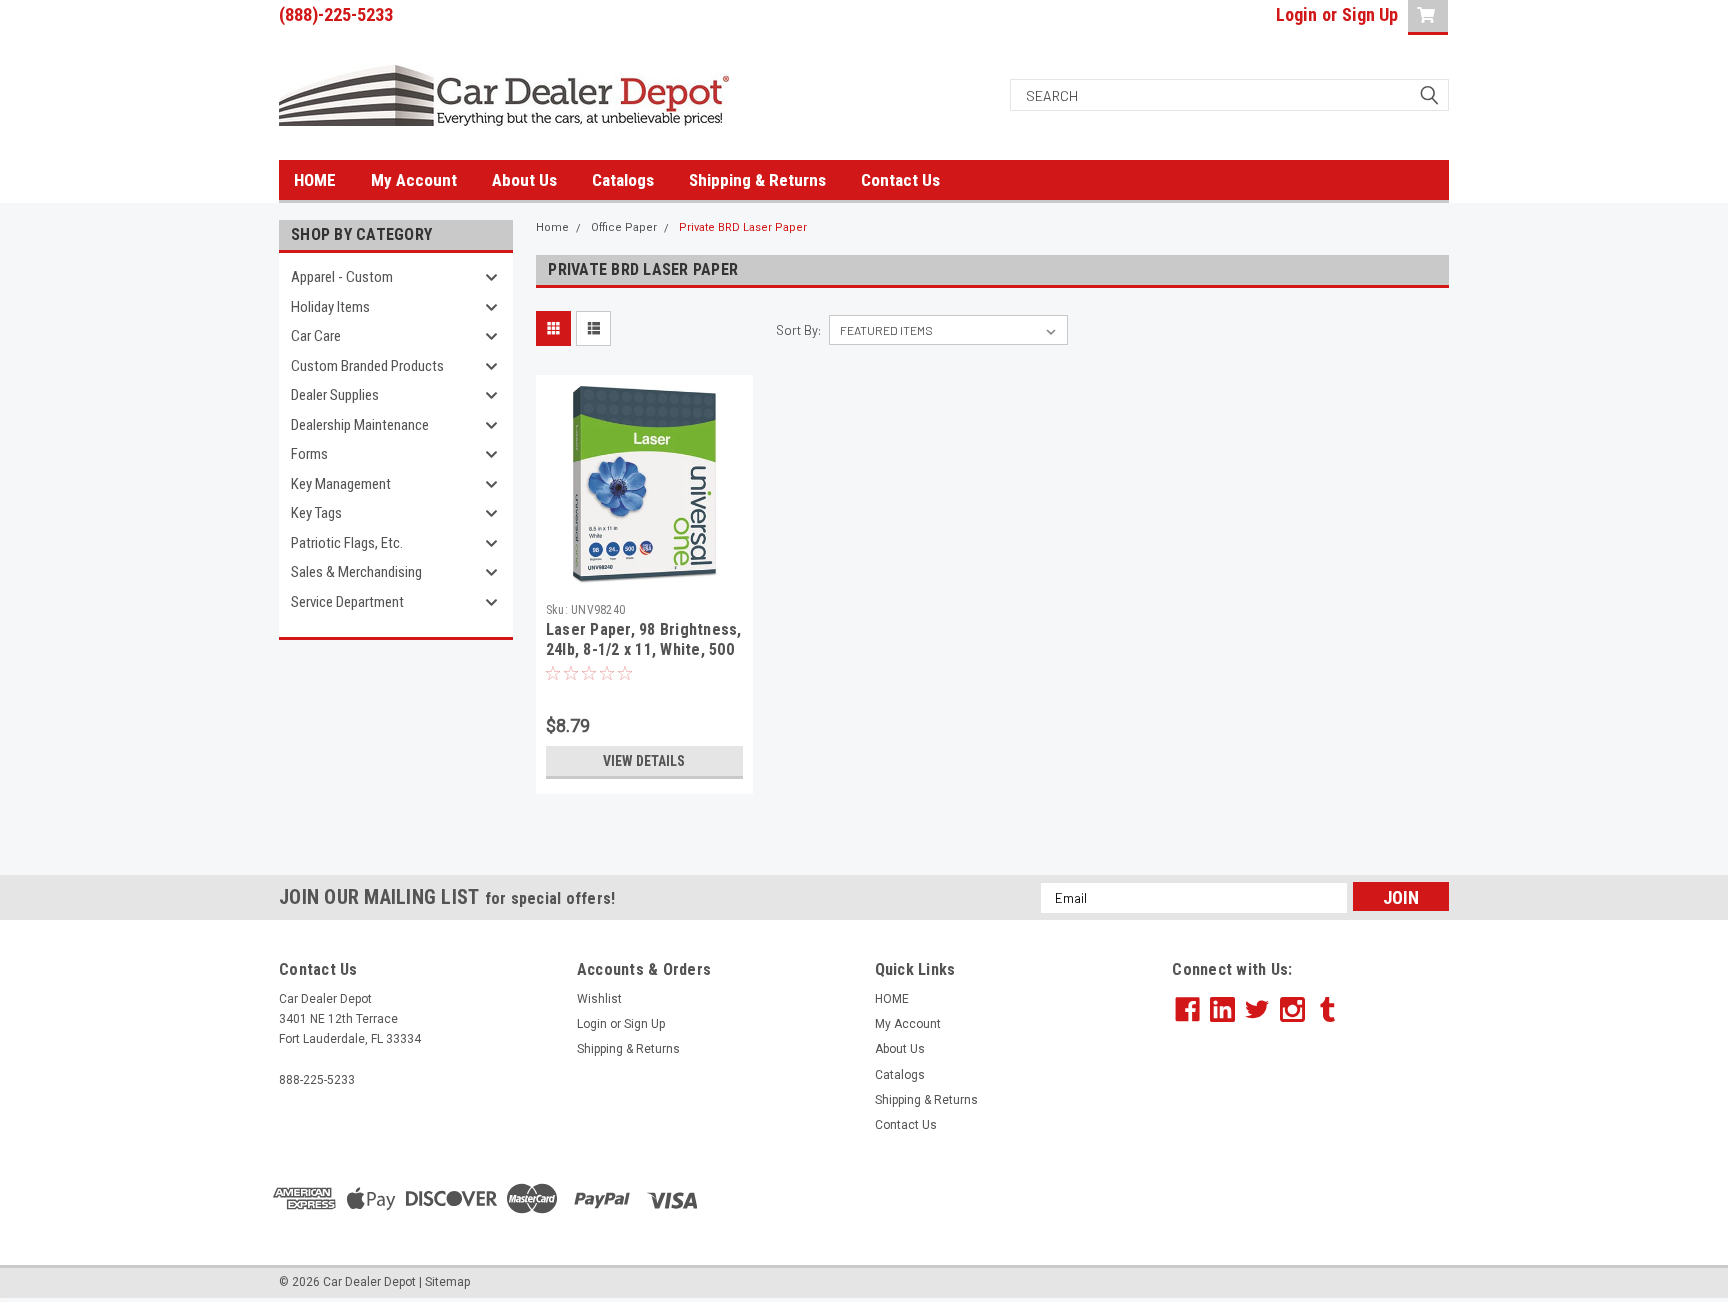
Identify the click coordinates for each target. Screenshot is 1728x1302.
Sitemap (447, 1282)
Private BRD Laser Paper (743, 227)
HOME (315, 180)
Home (552, 227)
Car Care (316, 336)
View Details (644, 761)
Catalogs (623, 180)
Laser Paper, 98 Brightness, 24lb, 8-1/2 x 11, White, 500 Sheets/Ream (644, 649)
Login (1296, 14)
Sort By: (798, 330)
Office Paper (624, 227)
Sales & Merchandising (356, 572)
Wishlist (599, 999)
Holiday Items (330, 307)
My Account (414, 180)
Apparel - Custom (342, 277)
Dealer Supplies (335, 395)
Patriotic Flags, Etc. (347, 543)
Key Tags (316, 513)
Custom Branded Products (367, 366)
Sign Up (1370, 14)
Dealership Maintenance (360, 425)
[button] (1311, 1198)
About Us (524, 180)
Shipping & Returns (757, 180)
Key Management (341, 484)
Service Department (347, 602)
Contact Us (900, 180)
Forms (309, 454)
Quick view (644, 577)
